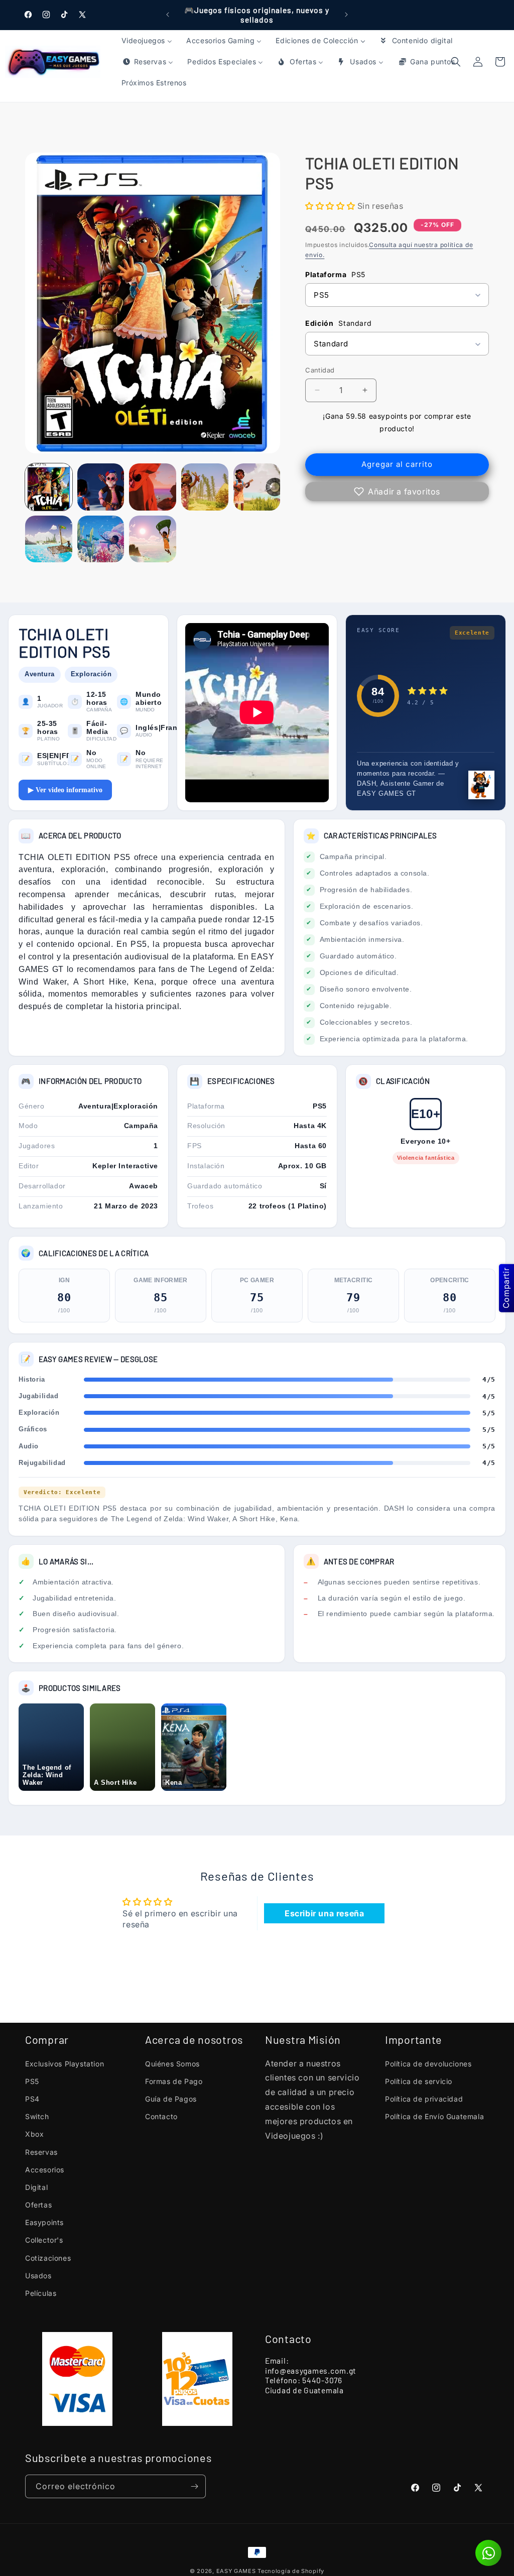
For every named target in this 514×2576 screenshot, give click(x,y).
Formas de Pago (174, 2081)
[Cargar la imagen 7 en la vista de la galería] (101, 539)
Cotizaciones (48, 2258)
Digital (36, 2187)
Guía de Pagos (171, 2099)
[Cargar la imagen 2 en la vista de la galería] (101, 487)
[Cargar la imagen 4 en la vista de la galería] (205, 487)
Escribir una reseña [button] (324, 1913)
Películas (41, 2293)
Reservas (41, 2152)
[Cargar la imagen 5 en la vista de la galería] (257, 487)
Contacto (161, 2116)
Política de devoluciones (428, 2064)
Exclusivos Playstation (65, 2064)
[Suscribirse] (194, 2486)
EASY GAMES (236, 2571)
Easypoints (44, 2222)
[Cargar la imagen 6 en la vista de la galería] (49, 539)
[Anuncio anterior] (168, 15)
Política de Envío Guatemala (434, 2116)
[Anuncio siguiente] (346, 15)
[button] (500, 62)
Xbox (34, 2134)
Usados (38, 2276)
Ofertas (38, 2205)
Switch (37, 2116)
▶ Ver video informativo (65, 790)
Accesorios (45, 2170)
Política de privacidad (424, 2099)
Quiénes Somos (172, 2064)
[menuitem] (147, 41)
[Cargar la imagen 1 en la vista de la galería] (49, 487)
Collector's (44, 2240)
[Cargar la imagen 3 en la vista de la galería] (153, 487)
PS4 (32, 2099)
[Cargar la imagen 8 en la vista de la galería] (153, 539)
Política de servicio (419, 2081)
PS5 (32, 2081)
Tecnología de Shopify (291, 2571)
